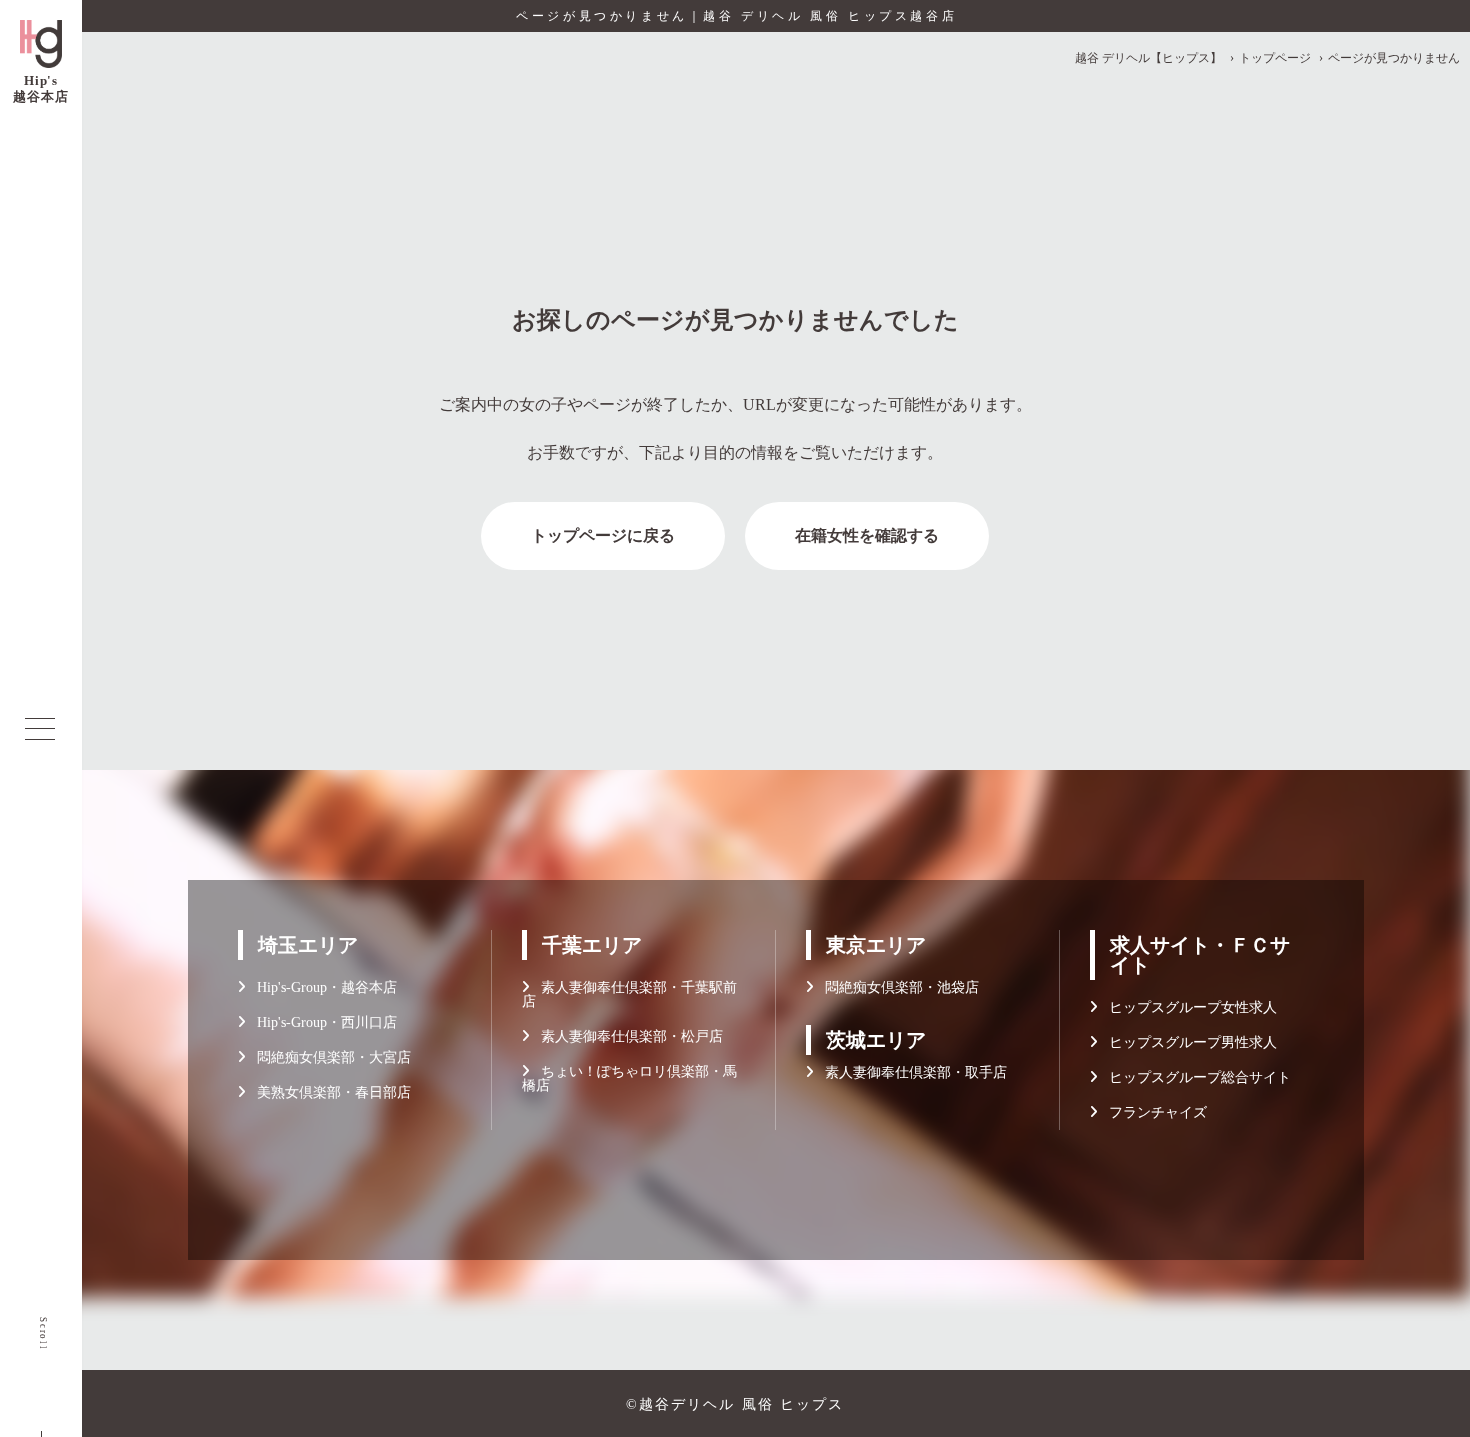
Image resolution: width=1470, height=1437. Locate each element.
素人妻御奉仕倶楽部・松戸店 (626, 1036)
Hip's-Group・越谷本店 (321, 987)
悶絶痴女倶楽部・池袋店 (896, 987)
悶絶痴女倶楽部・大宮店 (328, 1057)
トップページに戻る (603, 535)
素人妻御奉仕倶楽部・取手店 (910, 1072)
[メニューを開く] (40, 729)
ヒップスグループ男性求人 (1187, 1042)
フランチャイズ (1152, 1112)
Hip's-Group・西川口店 (321, 1022)
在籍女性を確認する (867, 535)
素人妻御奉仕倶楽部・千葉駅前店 (629, 994)
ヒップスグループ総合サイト (1194, 1077)
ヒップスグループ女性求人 (1187, 1007)
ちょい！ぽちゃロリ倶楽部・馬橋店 (629, 1078)
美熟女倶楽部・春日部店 (328, 1092)
